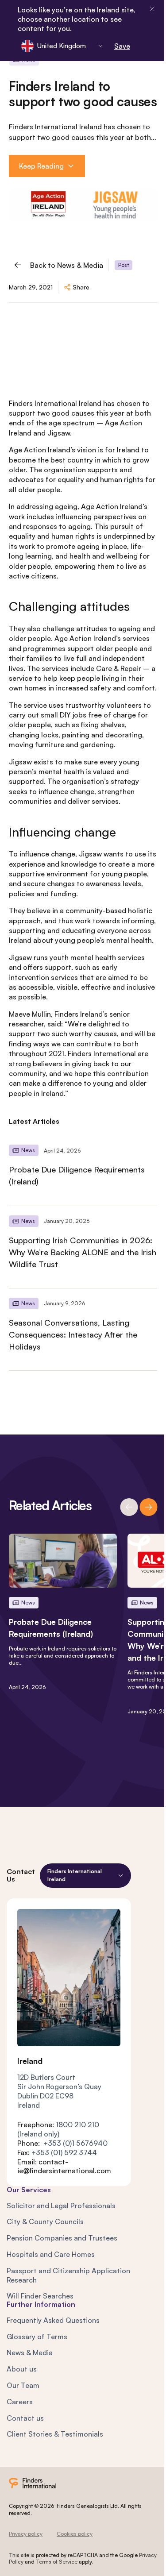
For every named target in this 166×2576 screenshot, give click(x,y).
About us (22, 2369)
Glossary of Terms (37, 2337)
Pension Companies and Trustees (62, 2238)
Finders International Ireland (55, 403)
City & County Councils (45, 2221)
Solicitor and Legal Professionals (61, 2206)
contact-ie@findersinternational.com (64, 2166)
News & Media (30, 2352)
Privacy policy (26, 2534)
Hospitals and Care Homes (51, 2254)
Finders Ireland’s (81, 1014)
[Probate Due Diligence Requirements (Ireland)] (83, 1170)
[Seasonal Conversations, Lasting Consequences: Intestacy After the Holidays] (83, 1329)
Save (122, 46)
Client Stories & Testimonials (55, 2434)
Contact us (25, 2418)
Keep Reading (41, 166)
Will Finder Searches (40, 2296)
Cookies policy (75, 2534)
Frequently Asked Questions (53, 2320)
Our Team (23, 2385)
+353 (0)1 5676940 (75, 2143)
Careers (20, 2402)
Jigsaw (59, 433)
